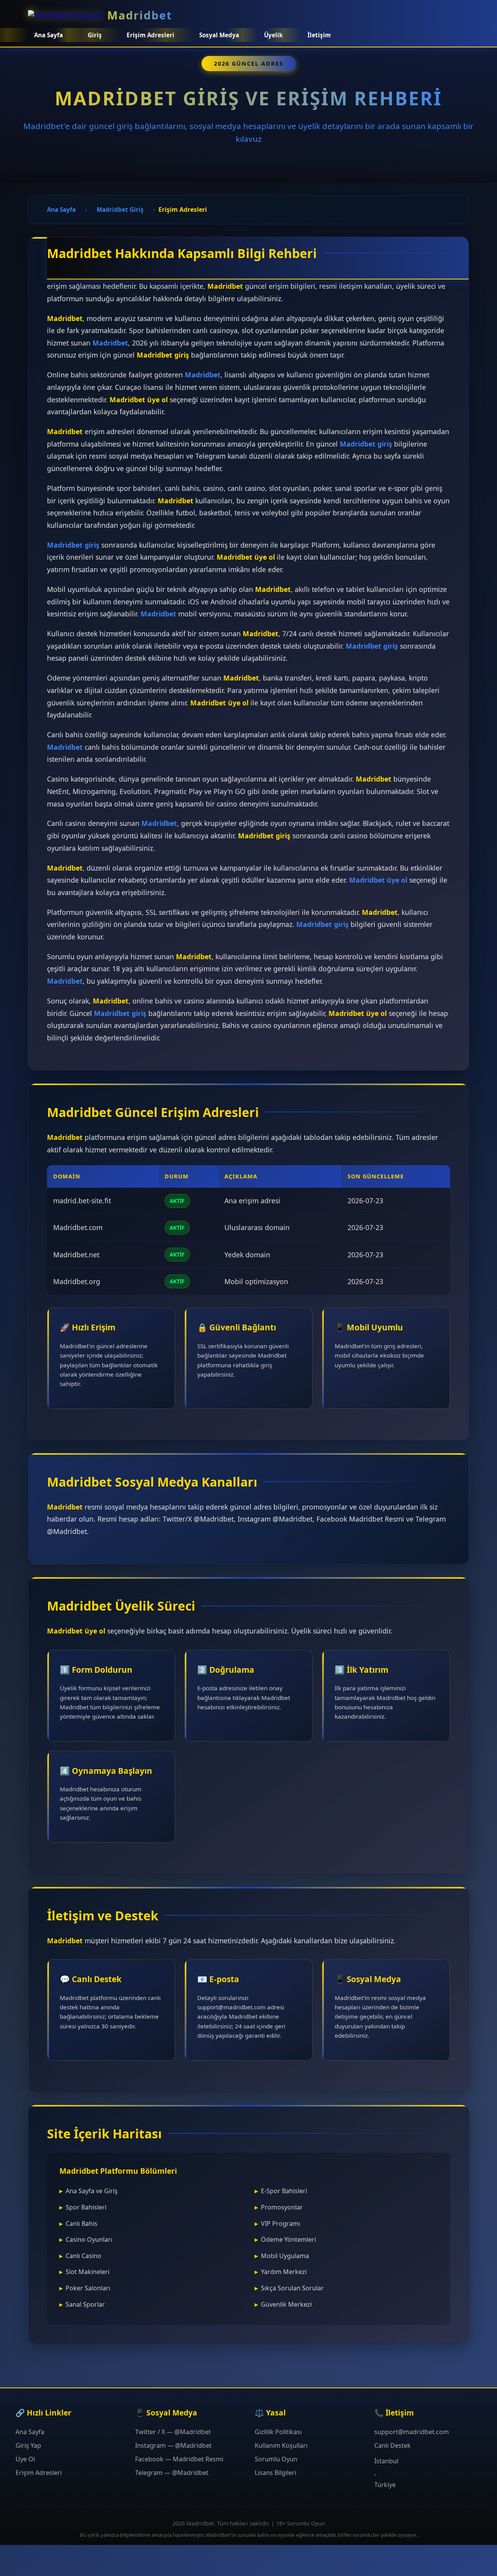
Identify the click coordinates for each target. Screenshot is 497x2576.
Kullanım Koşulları (281, 2445)
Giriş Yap (28, 2445)
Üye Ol (25, 2459)
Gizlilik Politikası (278, 2432)
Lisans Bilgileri (275, 2473)
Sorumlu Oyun (276, 2459)
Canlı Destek (393, 2445)
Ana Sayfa (49, 35)
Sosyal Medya (219, 35)
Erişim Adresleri (39, 2473)
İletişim (319, 35)
